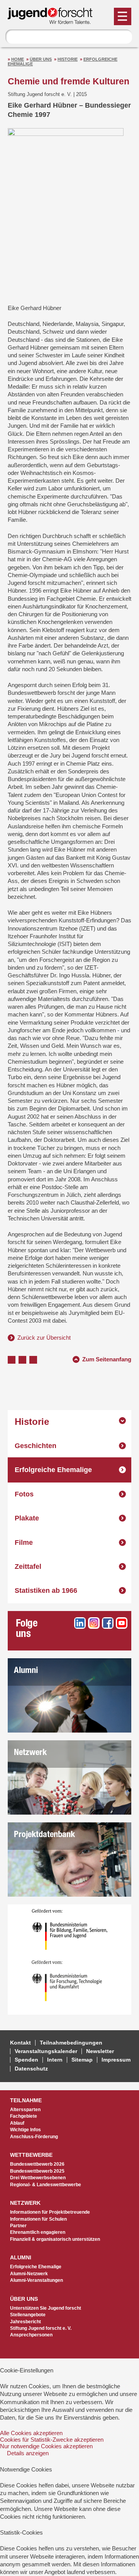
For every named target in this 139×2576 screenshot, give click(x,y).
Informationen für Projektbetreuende (50, 2212)
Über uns (41, 59)
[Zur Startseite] (54, 21)
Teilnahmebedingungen (71, 2043)
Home (18, 59)
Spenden (26, 2060)
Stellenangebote (28, 2315)
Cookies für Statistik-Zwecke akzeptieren (52, 2440)
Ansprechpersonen (31, 2335)
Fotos (24, 1494)
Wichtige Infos (25, 2130)
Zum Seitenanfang (107, 1358)
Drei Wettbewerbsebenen (38, 2178)
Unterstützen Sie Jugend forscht (46, 2308)
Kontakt (20, 2043)
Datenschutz (31, 2069)
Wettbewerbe (31, 2155)
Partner (18, 2226)
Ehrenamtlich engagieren (38, 2232)
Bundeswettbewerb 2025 (37, 2171)
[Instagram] (94, 1623)
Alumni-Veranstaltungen (36, 2280)
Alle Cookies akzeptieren (31, 2433)
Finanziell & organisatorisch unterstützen (55, 2239)
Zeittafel (28, 1567)
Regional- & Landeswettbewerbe (46, 2185)
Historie (68, 59)
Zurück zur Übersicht (44, 1338)
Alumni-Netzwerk (29, 2274)
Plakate (27, 1518)
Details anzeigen (28, 2453)
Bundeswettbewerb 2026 (37, 2164)
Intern (55, 2060)
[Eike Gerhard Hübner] (66, 213)
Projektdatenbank (44, 1835)
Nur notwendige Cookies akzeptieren (46, 2446)
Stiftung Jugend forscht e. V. (41, 2328)
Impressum (116, 2060)
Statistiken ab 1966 (46, 1591)
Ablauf (17, 2123)
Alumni (26, 1671)
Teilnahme (26, 2100)
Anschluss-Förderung (34, 2137)
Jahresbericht (25, 2322)
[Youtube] (122, 1623)
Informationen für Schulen (38, 2219)
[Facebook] (108, 1623)
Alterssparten (25, 2110)
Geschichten (36, 1446)
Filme (24, 1543)
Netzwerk (30, 1753)
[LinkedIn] (80, 1623)
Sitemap (82, 2060)
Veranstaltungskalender (46, 2051)
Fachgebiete (24, 2116)
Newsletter (100, 2051)
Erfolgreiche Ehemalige (53, 1470)
